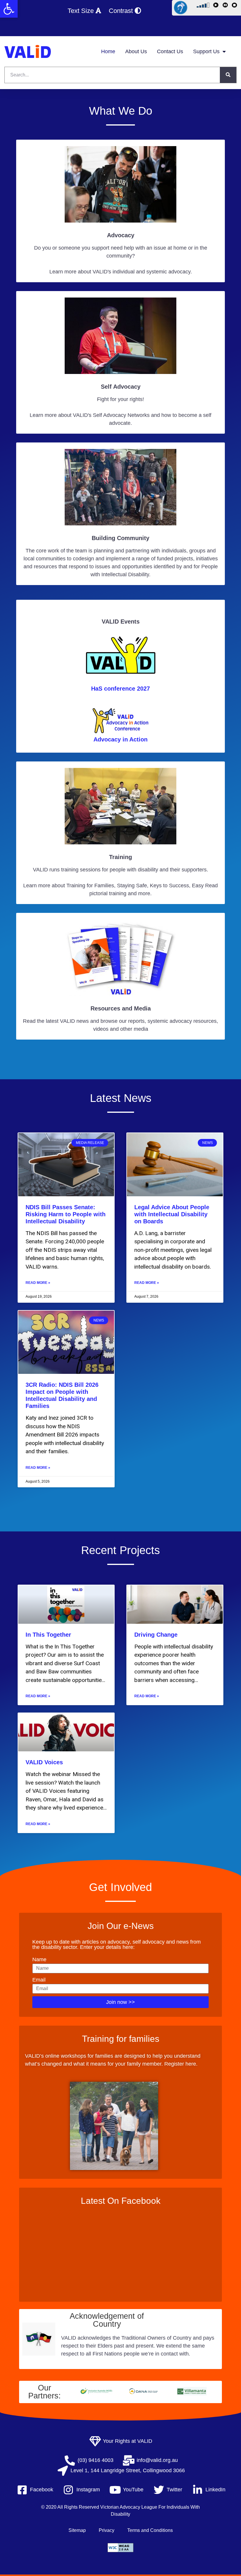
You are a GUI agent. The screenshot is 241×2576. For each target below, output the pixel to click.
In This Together (48, 1635)
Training (120, 857)
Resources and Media (121, 1008)
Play (217, 6)
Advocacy (121, 235)
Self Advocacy (121, 387)
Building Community (120, 538)
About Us (136, 51)
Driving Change (156, 1635)
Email (39, 1980)
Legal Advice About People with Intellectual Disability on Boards (172, 1214)
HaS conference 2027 (120, 689)
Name (39, 1959)
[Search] (228, 75)
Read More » (38, 1283)
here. (191, 2064)
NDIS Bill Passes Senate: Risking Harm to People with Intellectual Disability (66, 1214)
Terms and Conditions (150, 2530)
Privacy (107, 2530)
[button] (9, 9)
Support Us (206, 51)
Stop (235, 6)
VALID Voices (44, 1762)
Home (108, 51)
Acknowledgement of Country (107, 2320)
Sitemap (77, 2530)
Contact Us (170, 51)
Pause (226, 6)
